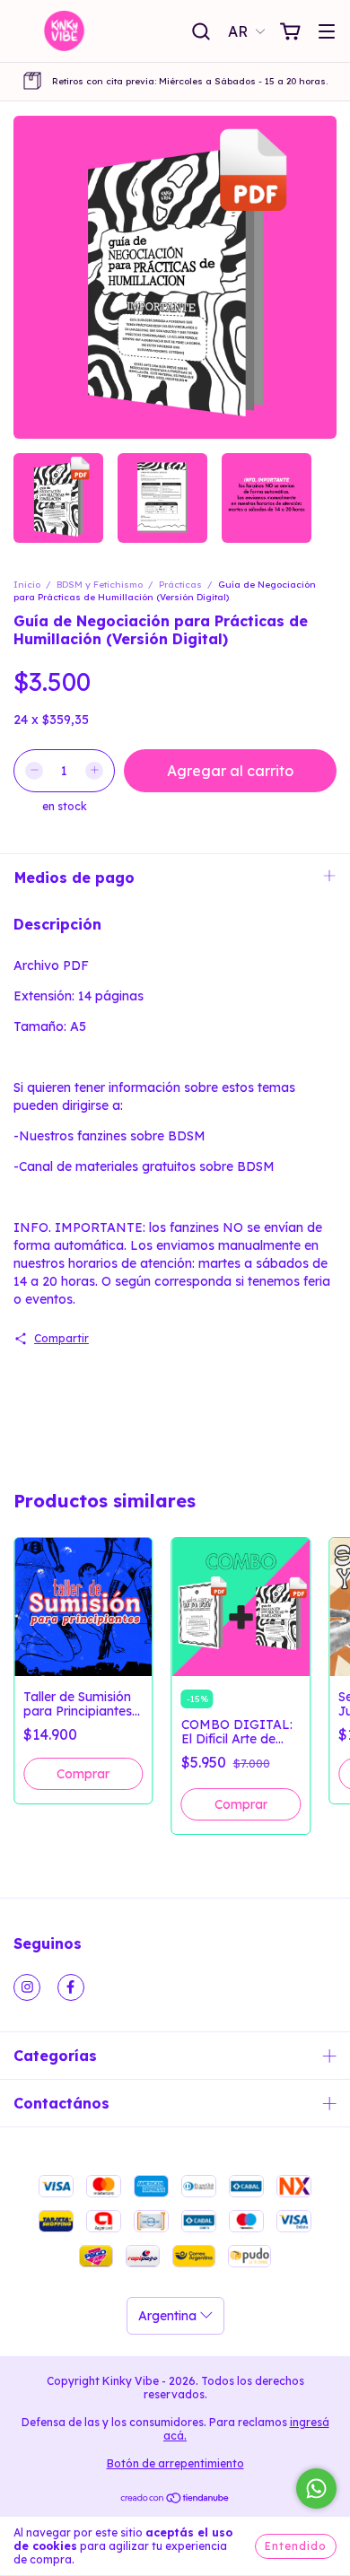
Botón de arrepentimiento (175, 2463)
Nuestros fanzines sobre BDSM (112, 1136)
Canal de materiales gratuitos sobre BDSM (147, 1166)
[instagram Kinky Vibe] (27, 1987)
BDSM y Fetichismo (100, 585)
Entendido (296, 2546)
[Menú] (327, 32)
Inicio (27, 585)
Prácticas (180, 585)
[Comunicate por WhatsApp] (316, 2489)
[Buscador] (201, 32)
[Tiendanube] (175, 2500)
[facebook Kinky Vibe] (71, 1987)
